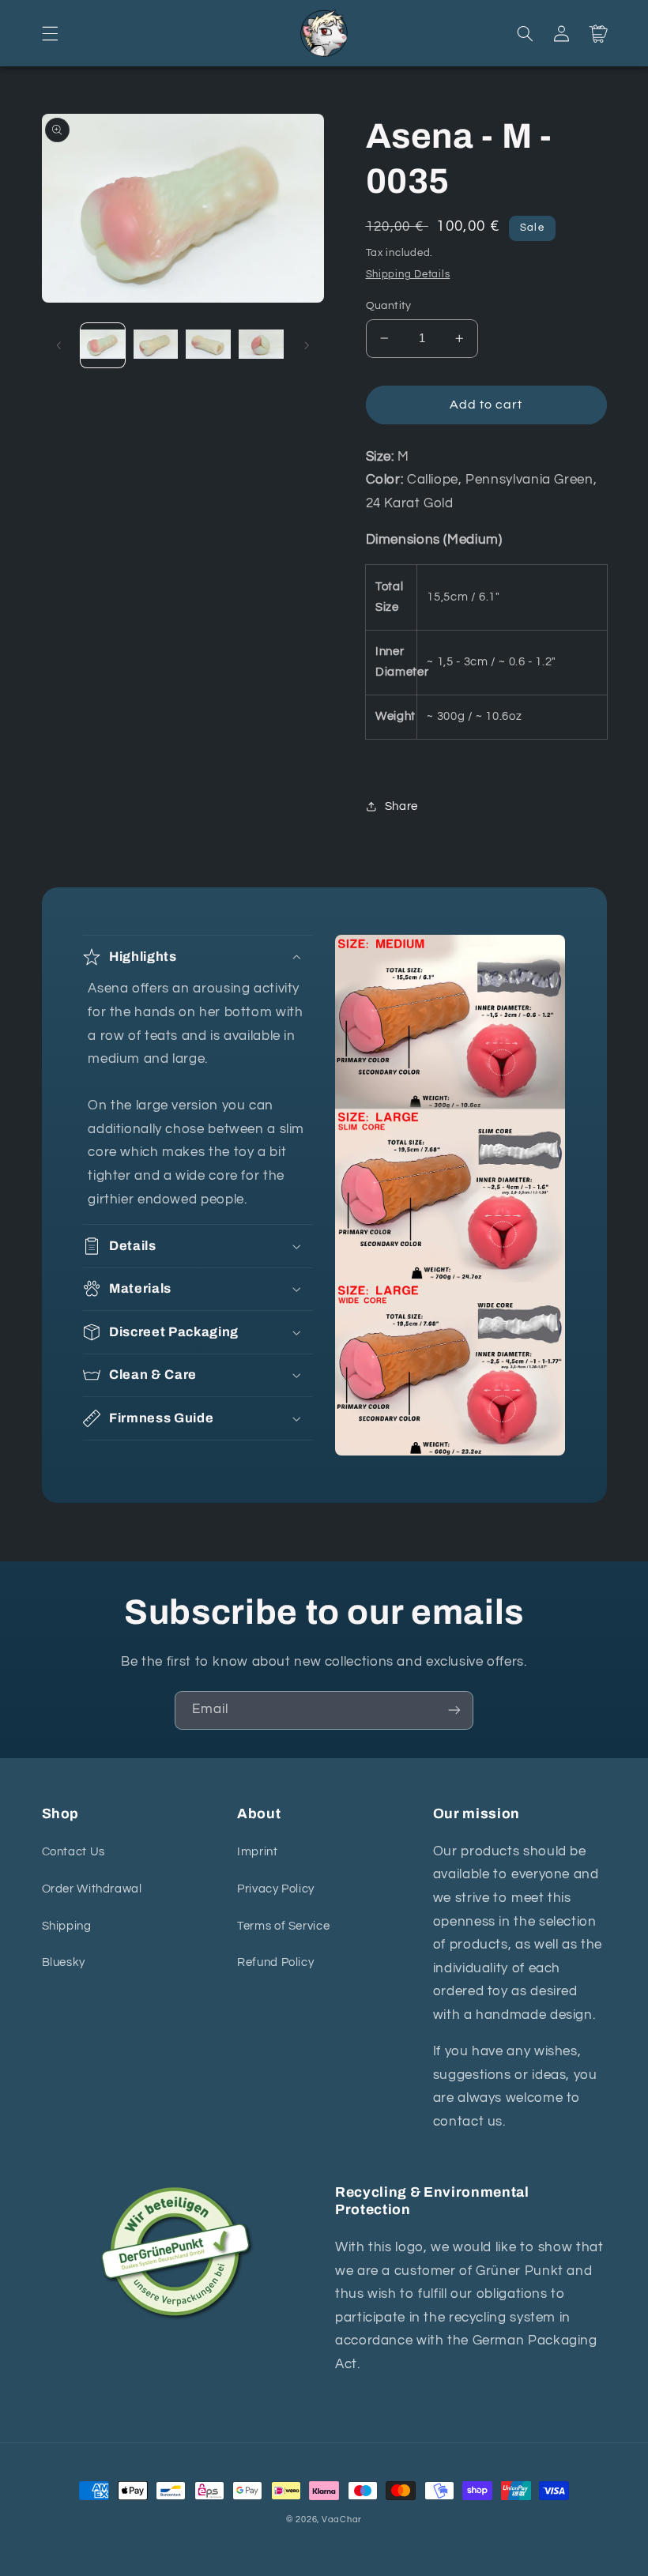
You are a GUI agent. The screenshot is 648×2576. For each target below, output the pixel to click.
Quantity (389, 306)
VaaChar (342, 2520)
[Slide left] (59, 345)
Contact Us (73, 1852)
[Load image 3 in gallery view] (208, 345)
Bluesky (64, 1962)
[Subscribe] (454, 1710)
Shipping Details (408, 275)
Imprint (257, 1852)
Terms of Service (283, 1926)
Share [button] (401, 806)
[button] (50, 33)
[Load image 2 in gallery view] (156, 345)
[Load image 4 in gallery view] (261, 345)
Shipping (67, 1926)
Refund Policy (275, 1962)
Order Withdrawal (92, 1889)
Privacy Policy (276, 1889)
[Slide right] (307, 345)
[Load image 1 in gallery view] (103, 345)
